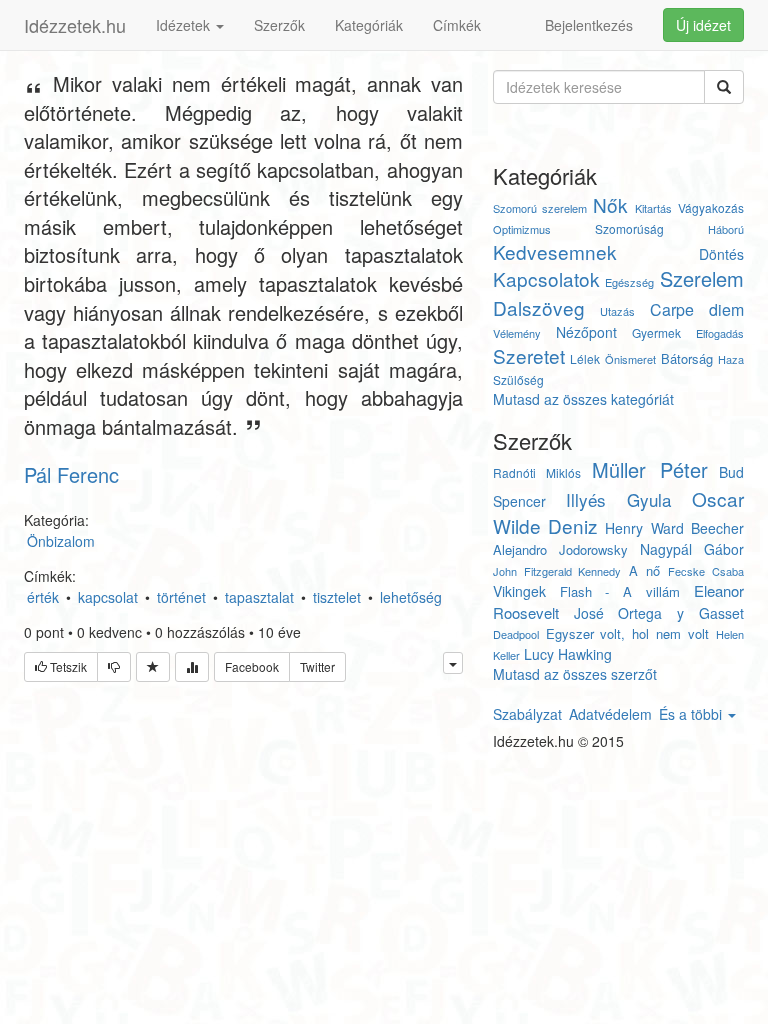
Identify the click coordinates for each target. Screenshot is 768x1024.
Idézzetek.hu (75, 25)
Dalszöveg (539, 307)
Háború (726, 229)
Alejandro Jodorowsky (560, 549)
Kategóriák (369, 25)
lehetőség (411, 597)
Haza (731, 359)
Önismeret (630, 359)
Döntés (721, 254)
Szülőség (518, 379)
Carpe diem (697, 309)
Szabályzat (527, 714)
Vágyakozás (711, 207)
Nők (610, 204)
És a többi (692, 714)
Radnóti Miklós (537, 472)
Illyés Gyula (618, 499)
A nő (644, 570)
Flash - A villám (620, 591)
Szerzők (279, 25)
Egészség (629, 282)
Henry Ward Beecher (674, 528)
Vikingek (519, 591)
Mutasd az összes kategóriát (583, 399)
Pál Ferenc (71, 474)
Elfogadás (720, 333)
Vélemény (517, 333)
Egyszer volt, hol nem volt (627, 633)
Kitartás (653, 208)
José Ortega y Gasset (659, 613)
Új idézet (703, 25)
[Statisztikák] (192, 667)
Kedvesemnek (555, 251)
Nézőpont (586, 332)
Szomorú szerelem (540, 208)
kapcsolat (108, 597)
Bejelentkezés (589, 25)
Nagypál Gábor (692, 549)
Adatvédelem (610, 714)
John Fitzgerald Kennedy (557, 571)
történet (181, 597)
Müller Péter (649, 469)
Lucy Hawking (568, 654)
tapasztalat (259, 597)
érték (43, 597)
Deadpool (516, 634)
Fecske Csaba (706, 571)
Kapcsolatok (546, 278)
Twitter (317, 666)
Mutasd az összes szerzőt (575, 674)
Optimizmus (522, 229)
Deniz (573, 525)
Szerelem (702, 278)
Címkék (457, 25)
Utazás (617, 311)
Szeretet (529, 355)
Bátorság (687, 358)
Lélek (585, 358)
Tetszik (67, 666)
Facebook (252, 666)
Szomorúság (629, 228)
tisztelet (337, 597)
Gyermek (656, 332)
